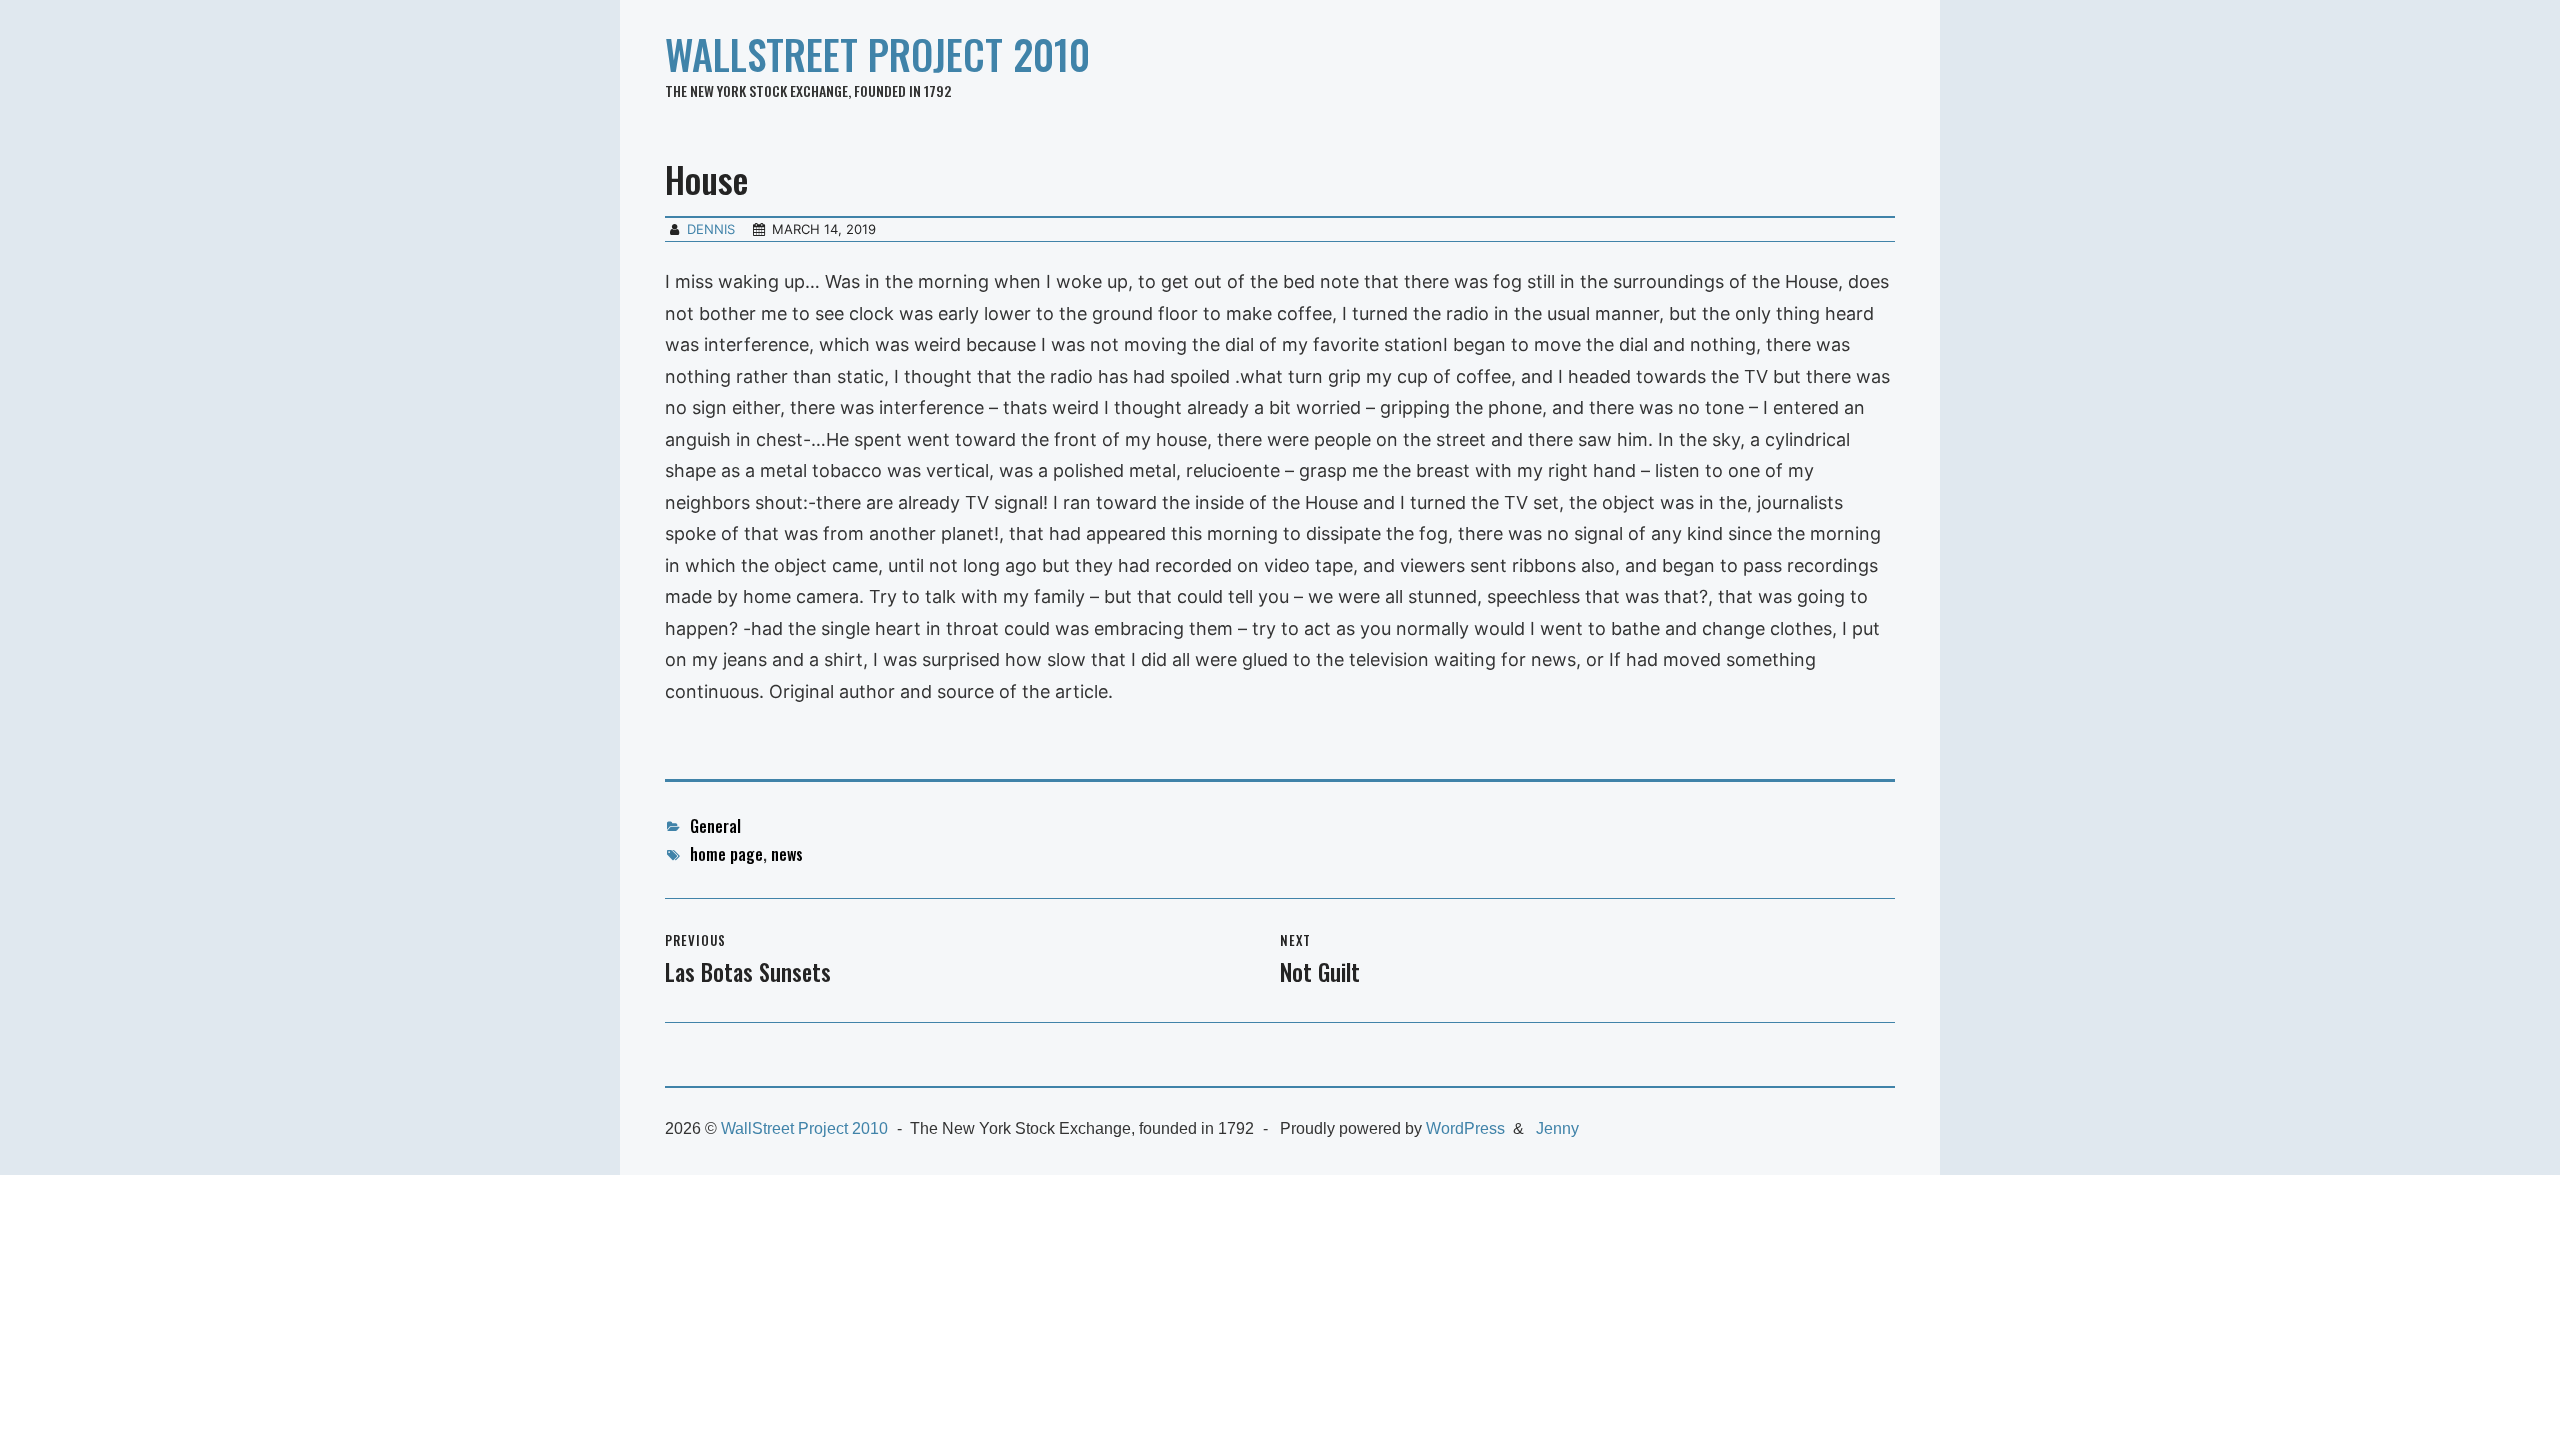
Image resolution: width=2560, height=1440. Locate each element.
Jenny (1557, 1128)
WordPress (1465, 1128)
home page (726, 854)
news (787, 854)
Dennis (711, 229)
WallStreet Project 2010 (877, 54)
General (715, 826)
